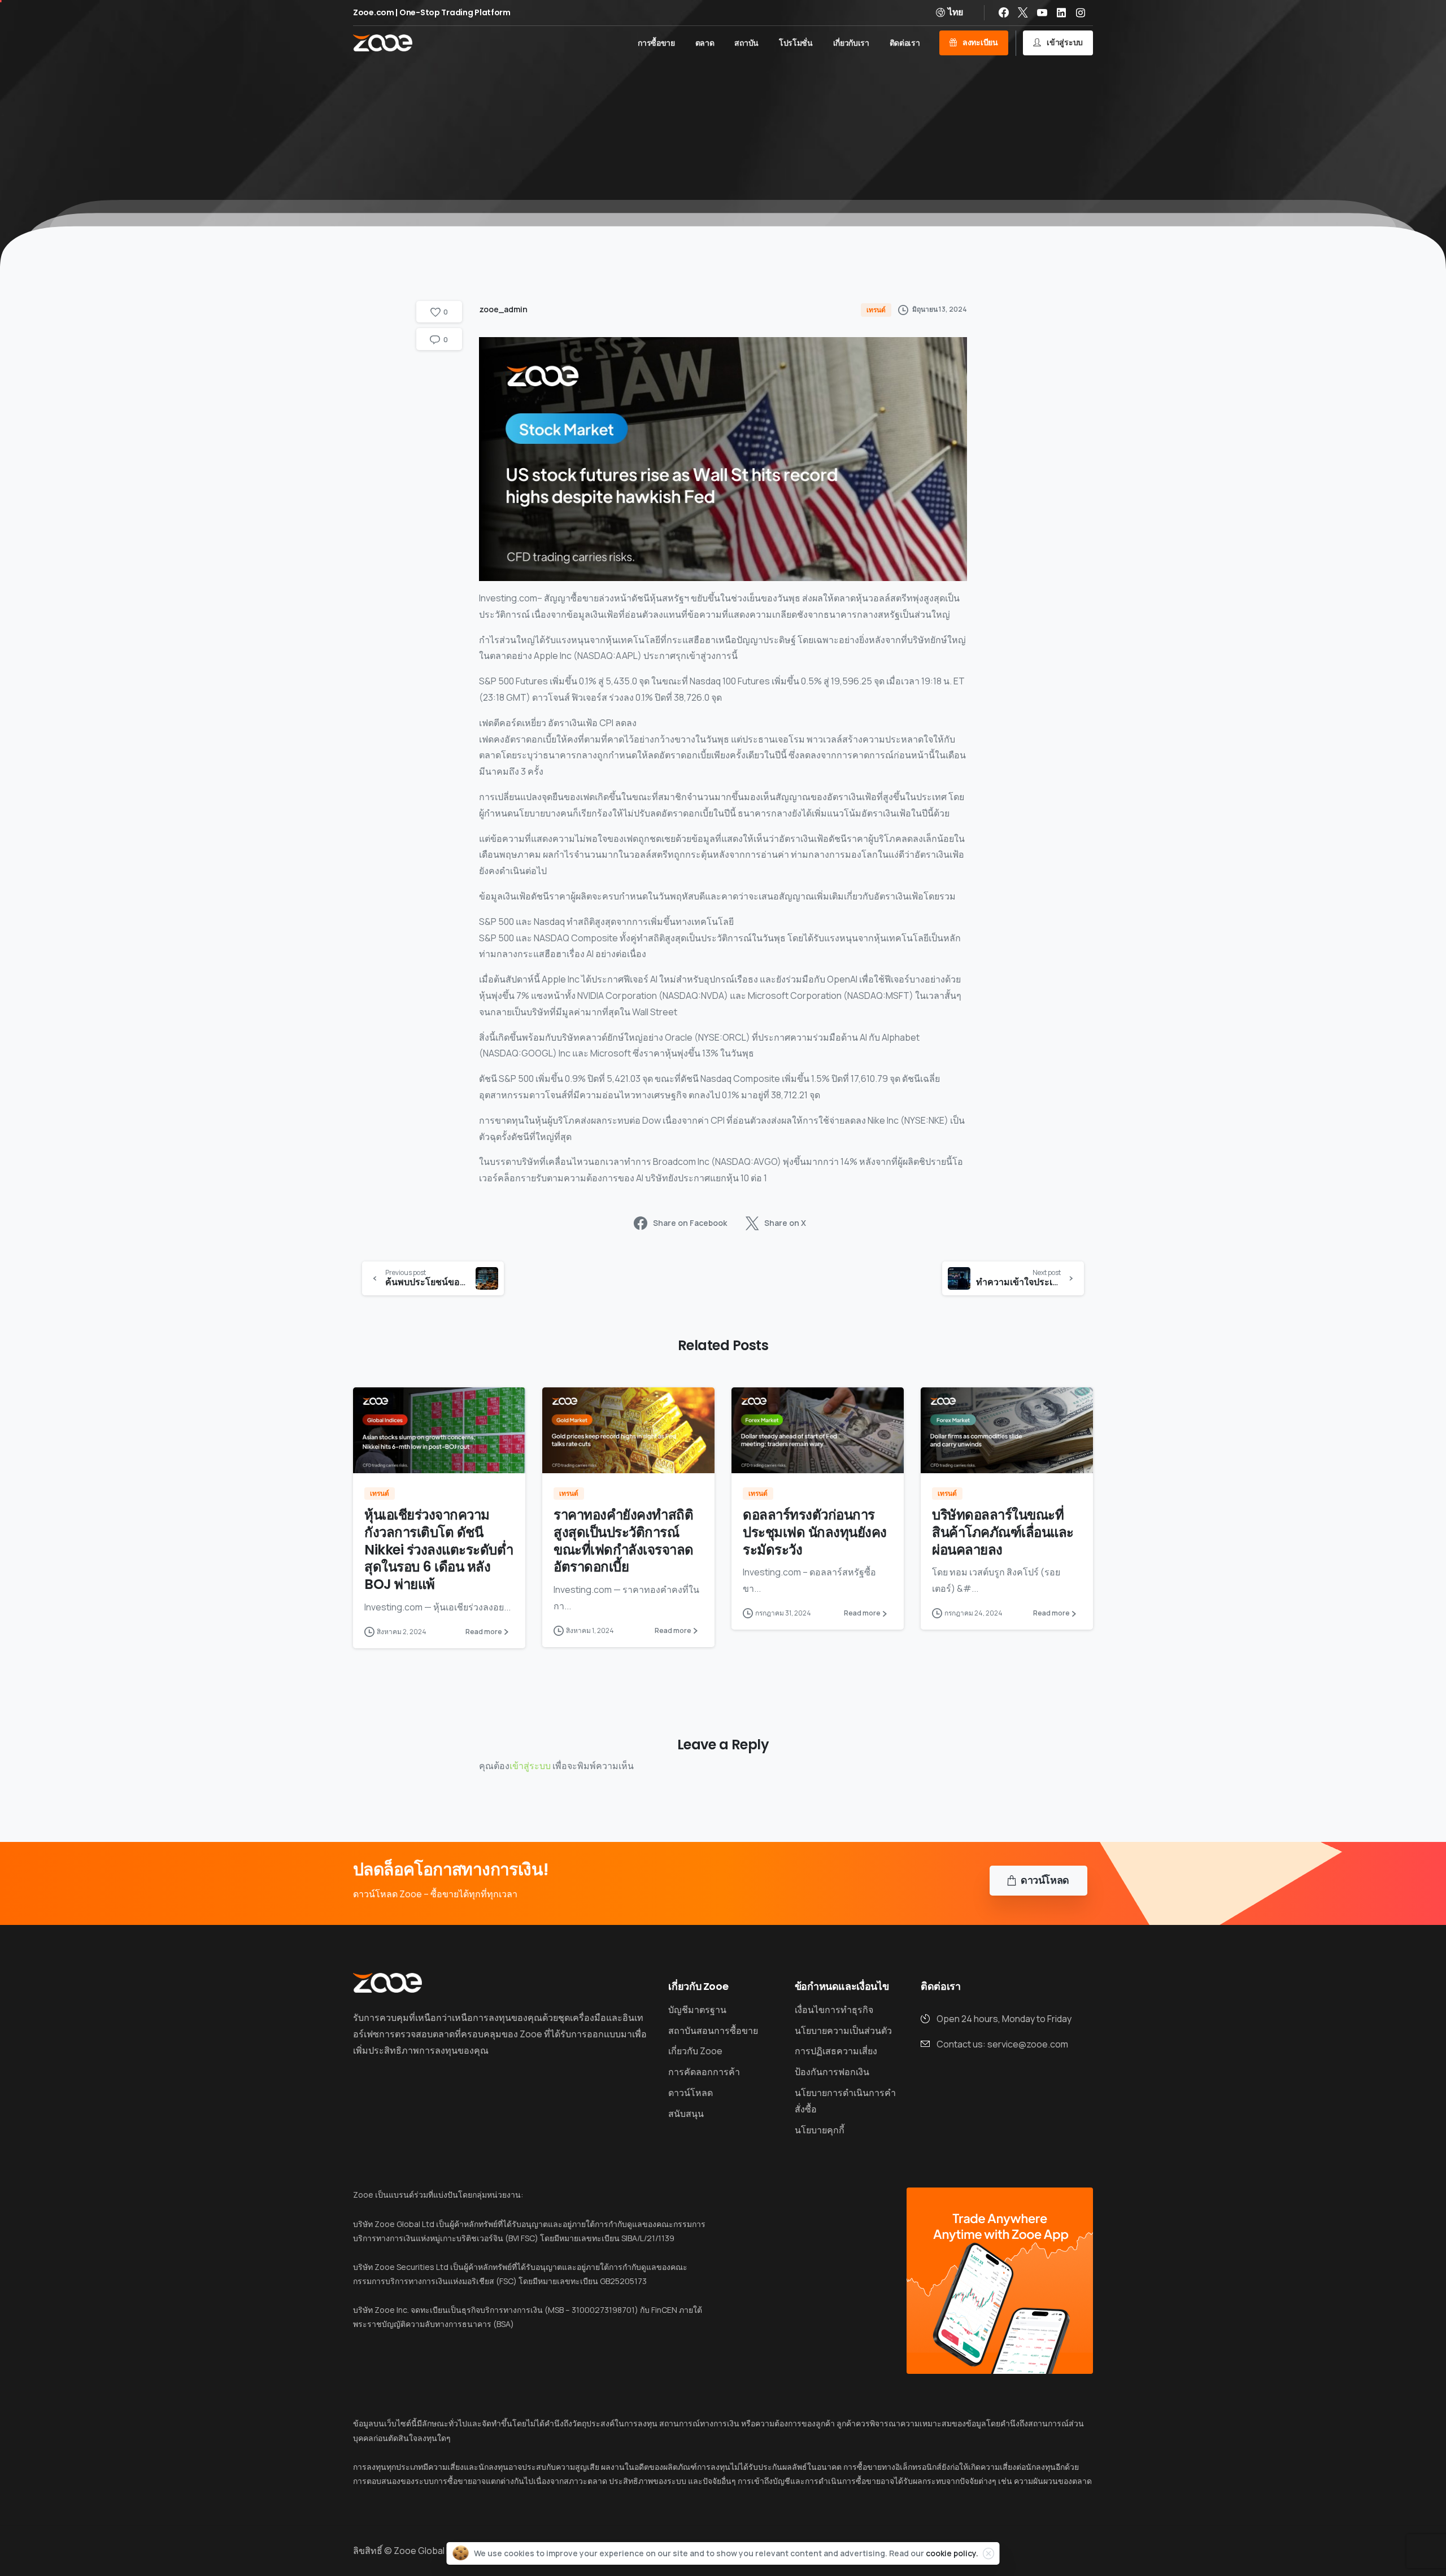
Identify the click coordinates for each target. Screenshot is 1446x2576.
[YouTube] (1042, 12)
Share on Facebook (690, 1223)
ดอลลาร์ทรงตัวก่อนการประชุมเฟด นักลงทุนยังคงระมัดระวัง (815, 1532)
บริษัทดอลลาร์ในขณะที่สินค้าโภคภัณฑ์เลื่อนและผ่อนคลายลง (1003, 1532)
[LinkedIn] (1061, 12)
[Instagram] (1081, 12)
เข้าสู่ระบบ (530, 1766)
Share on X (785, 1223)
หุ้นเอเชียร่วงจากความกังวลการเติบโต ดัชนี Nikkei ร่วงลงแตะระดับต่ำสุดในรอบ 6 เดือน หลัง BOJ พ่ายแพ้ (439, 1549)
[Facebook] (1004, 12)
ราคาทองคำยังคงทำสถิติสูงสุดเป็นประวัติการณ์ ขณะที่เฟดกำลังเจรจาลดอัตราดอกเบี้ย (624, 1541)
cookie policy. (952, 2553)
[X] (1023, 12)
